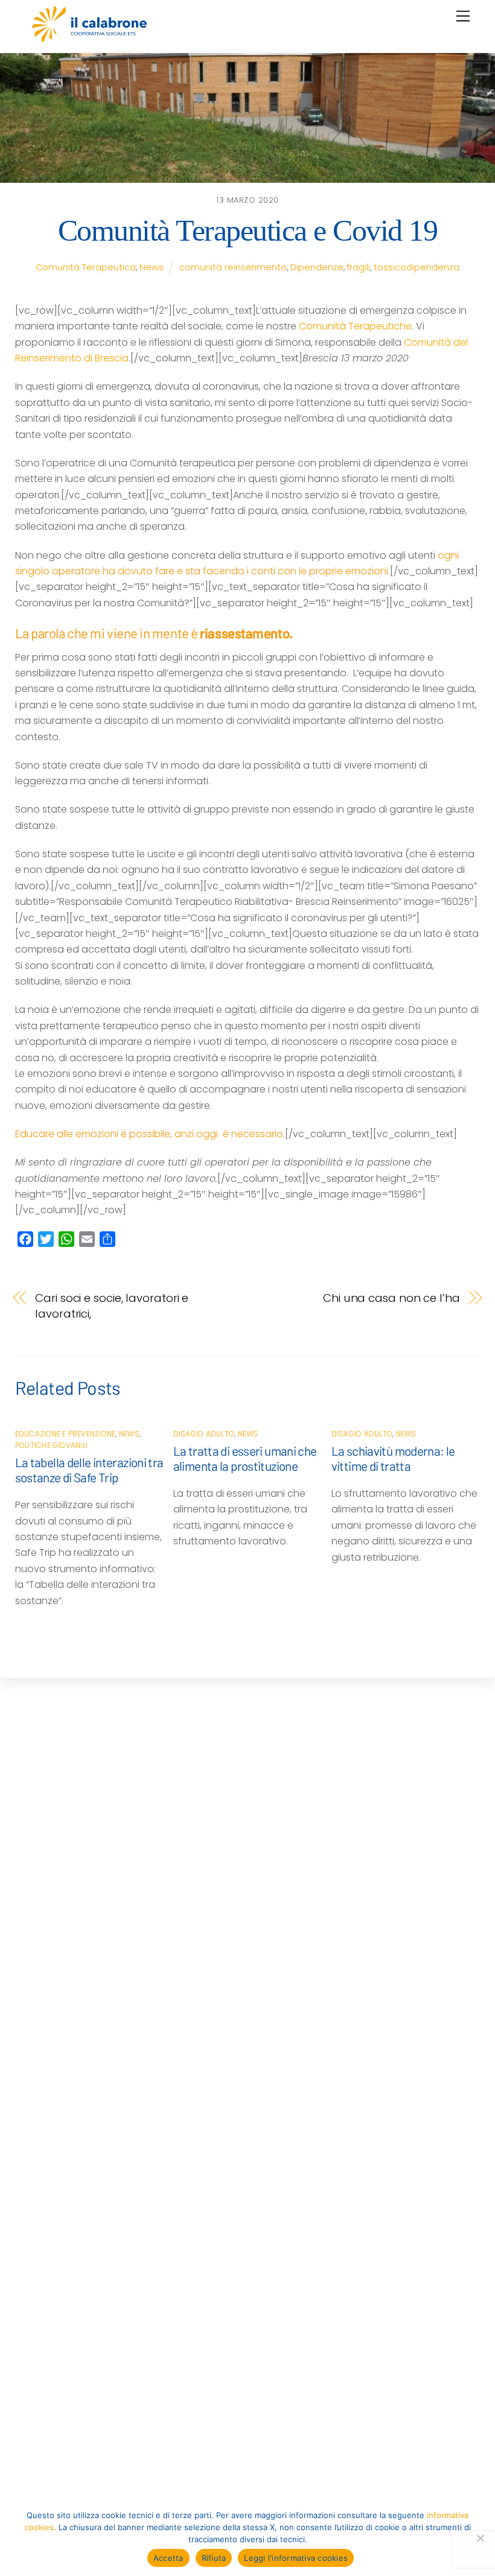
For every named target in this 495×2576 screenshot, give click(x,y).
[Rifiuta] (480, 2538)
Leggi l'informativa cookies (296, 2558)
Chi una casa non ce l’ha (391, 1298)
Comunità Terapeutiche (355, 326)
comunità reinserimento (233, 267)
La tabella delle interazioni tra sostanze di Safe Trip (89, 1470)
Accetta (168, 2558)
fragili (359, 267)
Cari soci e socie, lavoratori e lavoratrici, (112, 1306)
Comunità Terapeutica (86, 267)
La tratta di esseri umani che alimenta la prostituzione (245, 1458)
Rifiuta (214, 2558)
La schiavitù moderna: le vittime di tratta (393, 1458)
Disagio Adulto (204, 1434)
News (152, 267)
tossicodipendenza (417, 267)
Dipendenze (317, 267)
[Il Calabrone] (89, 37)
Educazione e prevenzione (65, 1434)
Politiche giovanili (52, 1445)
